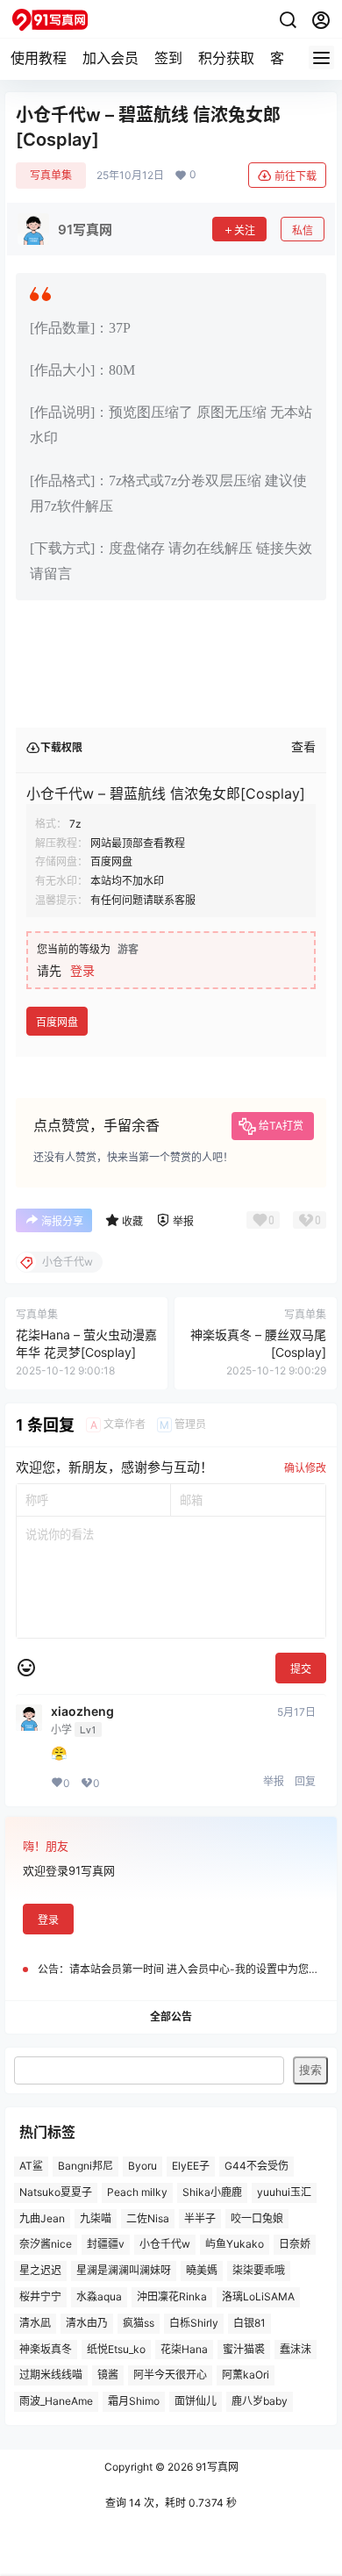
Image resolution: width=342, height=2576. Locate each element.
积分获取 (226, 58)
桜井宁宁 (40, 2296)
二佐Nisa (148, 2218)
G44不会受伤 (256, 2166)
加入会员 (110, 58)
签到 (168, 58)
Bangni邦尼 (85, 2166)
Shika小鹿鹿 (212, 2192)
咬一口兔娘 (257, 2218)
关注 (245, 230)
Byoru (142, 2166)
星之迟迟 (40, 2271)
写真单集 (51, 175)
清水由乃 (87, 2323)
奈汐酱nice (46, 2245)
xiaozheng (82, 1711)
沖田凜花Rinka (172, 2296)
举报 (274, 1781)
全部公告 (171, 2017)
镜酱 (108, 2375)
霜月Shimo (134, 2402)
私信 (303, 230)
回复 (305, 1781)
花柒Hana (184, 2349)
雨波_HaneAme (56, 2402)
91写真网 (216, 2467)
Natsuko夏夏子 (56, 2192)
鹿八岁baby (260, 2402)
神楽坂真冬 (46, 2349)
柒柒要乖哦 (259, 2271)
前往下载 (296, 176)
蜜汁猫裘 (244, 2349)
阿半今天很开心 (170, 2375)
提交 (301, 1669)
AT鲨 (31, 2166)
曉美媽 (202, 2271)
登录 (82, 970)
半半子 (200, 2218)
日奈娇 (295, 2245)
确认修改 (305, 1468)
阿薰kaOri (246, 2375)
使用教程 (39, 58)
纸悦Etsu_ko (116, 2349)
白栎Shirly (194, 2323)
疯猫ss (139, 2323)
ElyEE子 (191, 2166)
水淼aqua (99, 2296)
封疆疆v (106, 2245)
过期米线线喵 (51, 2375)
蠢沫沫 (296, 2349)
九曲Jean (42, 2218)
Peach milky (137, 2192)
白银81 (249, 2323)
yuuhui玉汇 (284, 2192)
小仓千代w (165, 2245)
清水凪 (35, 2323)
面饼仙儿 (196, 2402)
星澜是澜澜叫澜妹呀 (124, 2271)
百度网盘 (57, 1022)
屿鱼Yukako (235, 2245)
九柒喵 (96, 2218)
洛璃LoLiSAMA (258, 2296)
